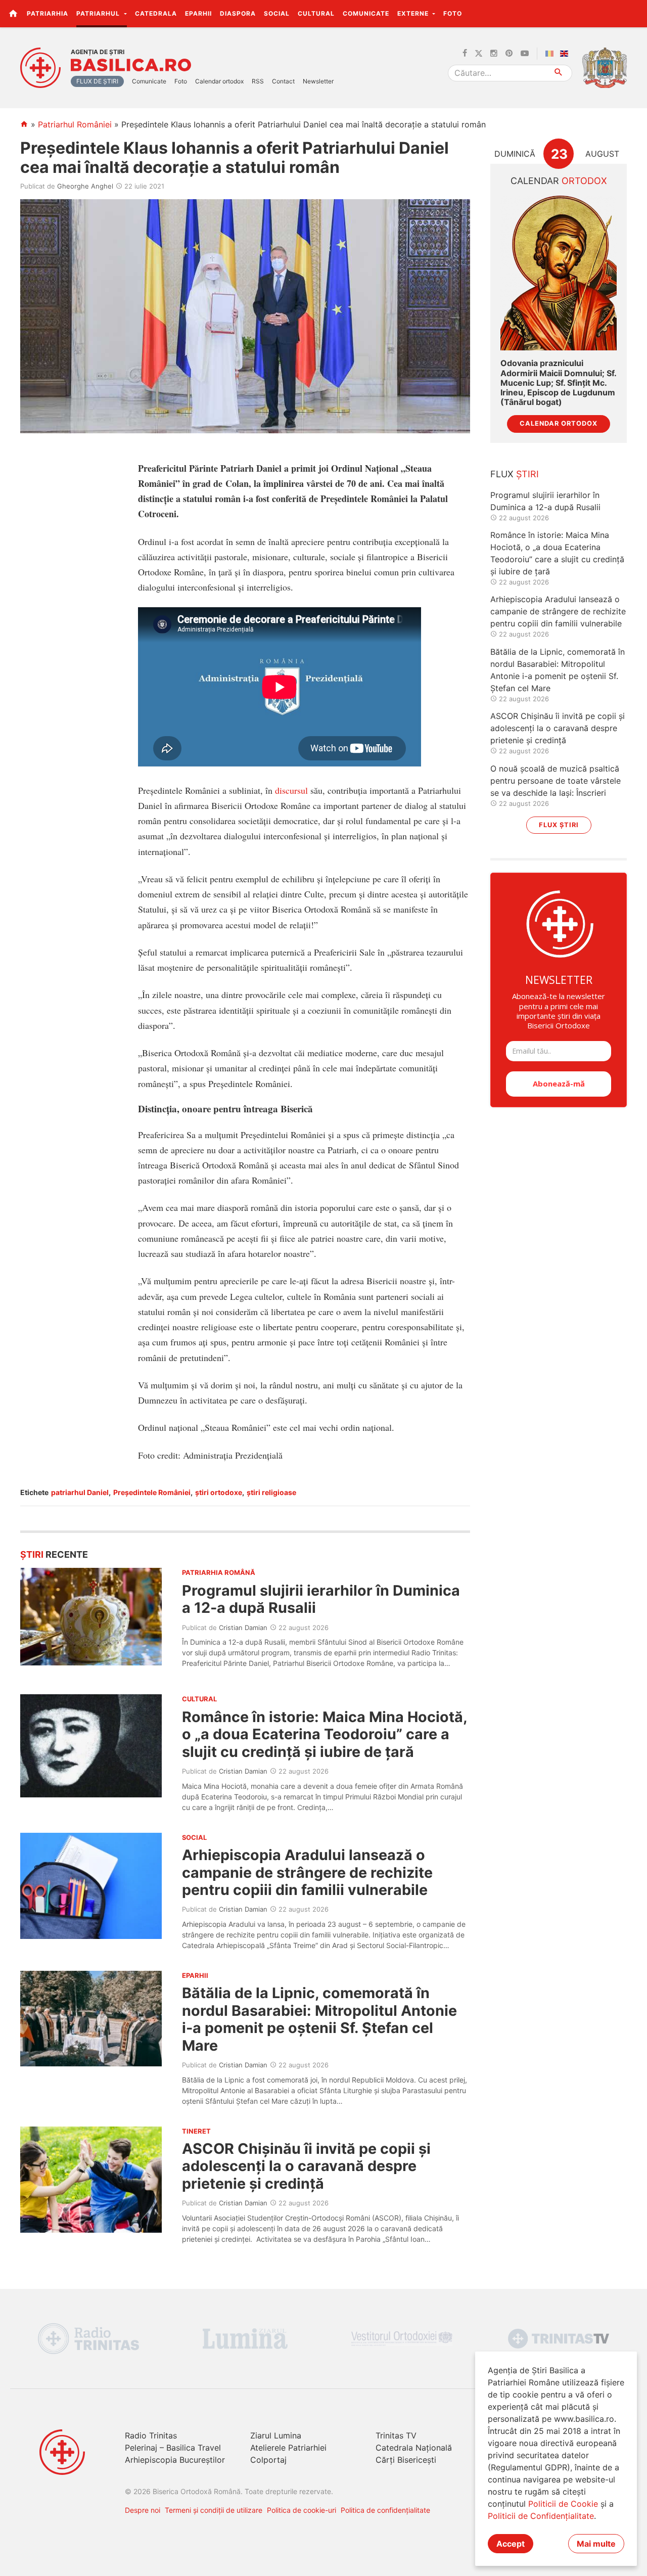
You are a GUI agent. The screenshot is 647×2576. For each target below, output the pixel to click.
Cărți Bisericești (406, 2460)
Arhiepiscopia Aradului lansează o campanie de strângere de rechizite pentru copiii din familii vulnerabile (307, 1872)
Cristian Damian (243, 1628)
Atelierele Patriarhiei (288, 2448)
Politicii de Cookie (563, 2504)
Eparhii (198, 13)
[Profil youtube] (525, 54)
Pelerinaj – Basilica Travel (173, 2448)
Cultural (316, 13)
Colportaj (268, 2460)
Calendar (559, 181)
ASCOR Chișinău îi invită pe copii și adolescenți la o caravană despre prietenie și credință (306, 2166)
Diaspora (238, 13)
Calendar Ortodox (559, 423)
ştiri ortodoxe (219, 1492)
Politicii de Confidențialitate (541, 2516)
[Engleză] (566, 54)
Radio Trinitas (151, 2435)
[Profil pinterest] (509, 54)
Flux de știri (97, 81)
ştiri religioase (271, 1492)
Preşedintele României (152, 1492)
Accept (511, 2544)
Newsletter (318, 81)
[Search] (559, 73)
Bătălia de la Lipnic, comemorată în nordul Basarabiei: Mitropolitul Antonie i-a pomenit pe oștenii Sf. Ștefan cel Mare (319, 2019)
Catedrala (156, 13)
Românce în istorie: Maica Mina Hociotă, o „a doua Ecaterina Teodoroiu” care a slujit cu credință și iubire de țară (325, 1734)
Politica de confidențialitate (385, 2510)
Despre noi (143, 2510)
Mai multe (596, 2544)
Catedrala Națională (414, 2448)
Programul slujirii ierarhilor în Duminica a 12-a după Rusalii (321, 1599)
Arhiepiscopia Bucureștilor (175, 2460)
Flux (515, 474)
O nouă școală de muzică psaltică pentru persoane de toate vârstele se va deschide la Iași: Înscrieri (556, 781)
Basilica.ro (131, 65)
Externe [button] (414, 13)
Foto (453, 13)
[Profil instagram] (494, 54)
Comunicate (366, 13)
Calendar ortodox (219, 81)
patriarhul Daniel (80, 1492)
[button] (634, 13)
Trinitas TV (396, 2435)
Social (277, 13)
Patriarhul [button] (99, 13)
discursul (291, 790)
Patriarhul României (75, 124)
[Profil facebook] (465, 54)
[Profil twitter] (479, 54)
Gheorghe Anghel (85, 186)
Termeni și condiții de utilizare (214, 2510)
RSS (258, 81)
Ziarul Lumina (276, 2435)
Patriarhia (48, 13)
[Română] (551, 54)
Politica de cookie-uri (302, 2510)
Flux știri (559, 825)
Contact (283, 81)
